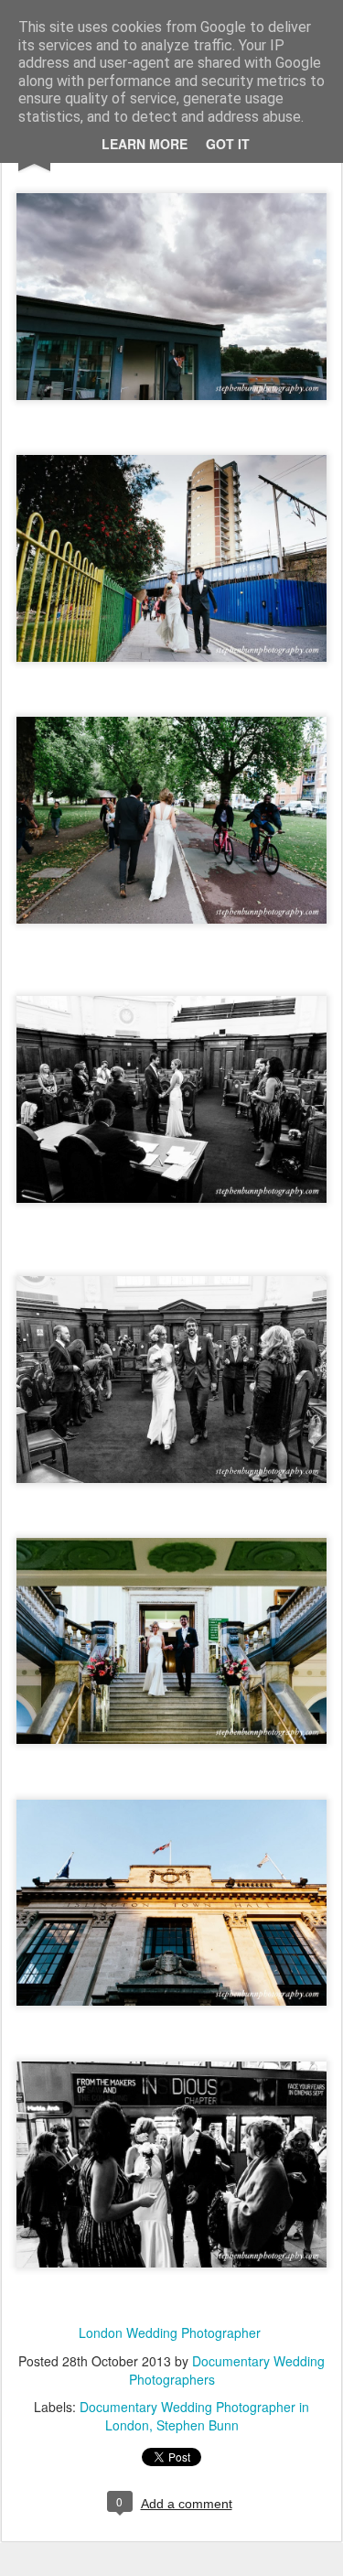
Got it (228, 144)
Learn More (145, 144)
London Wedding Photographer (170, 2332)
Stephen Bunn (198, 2425)
